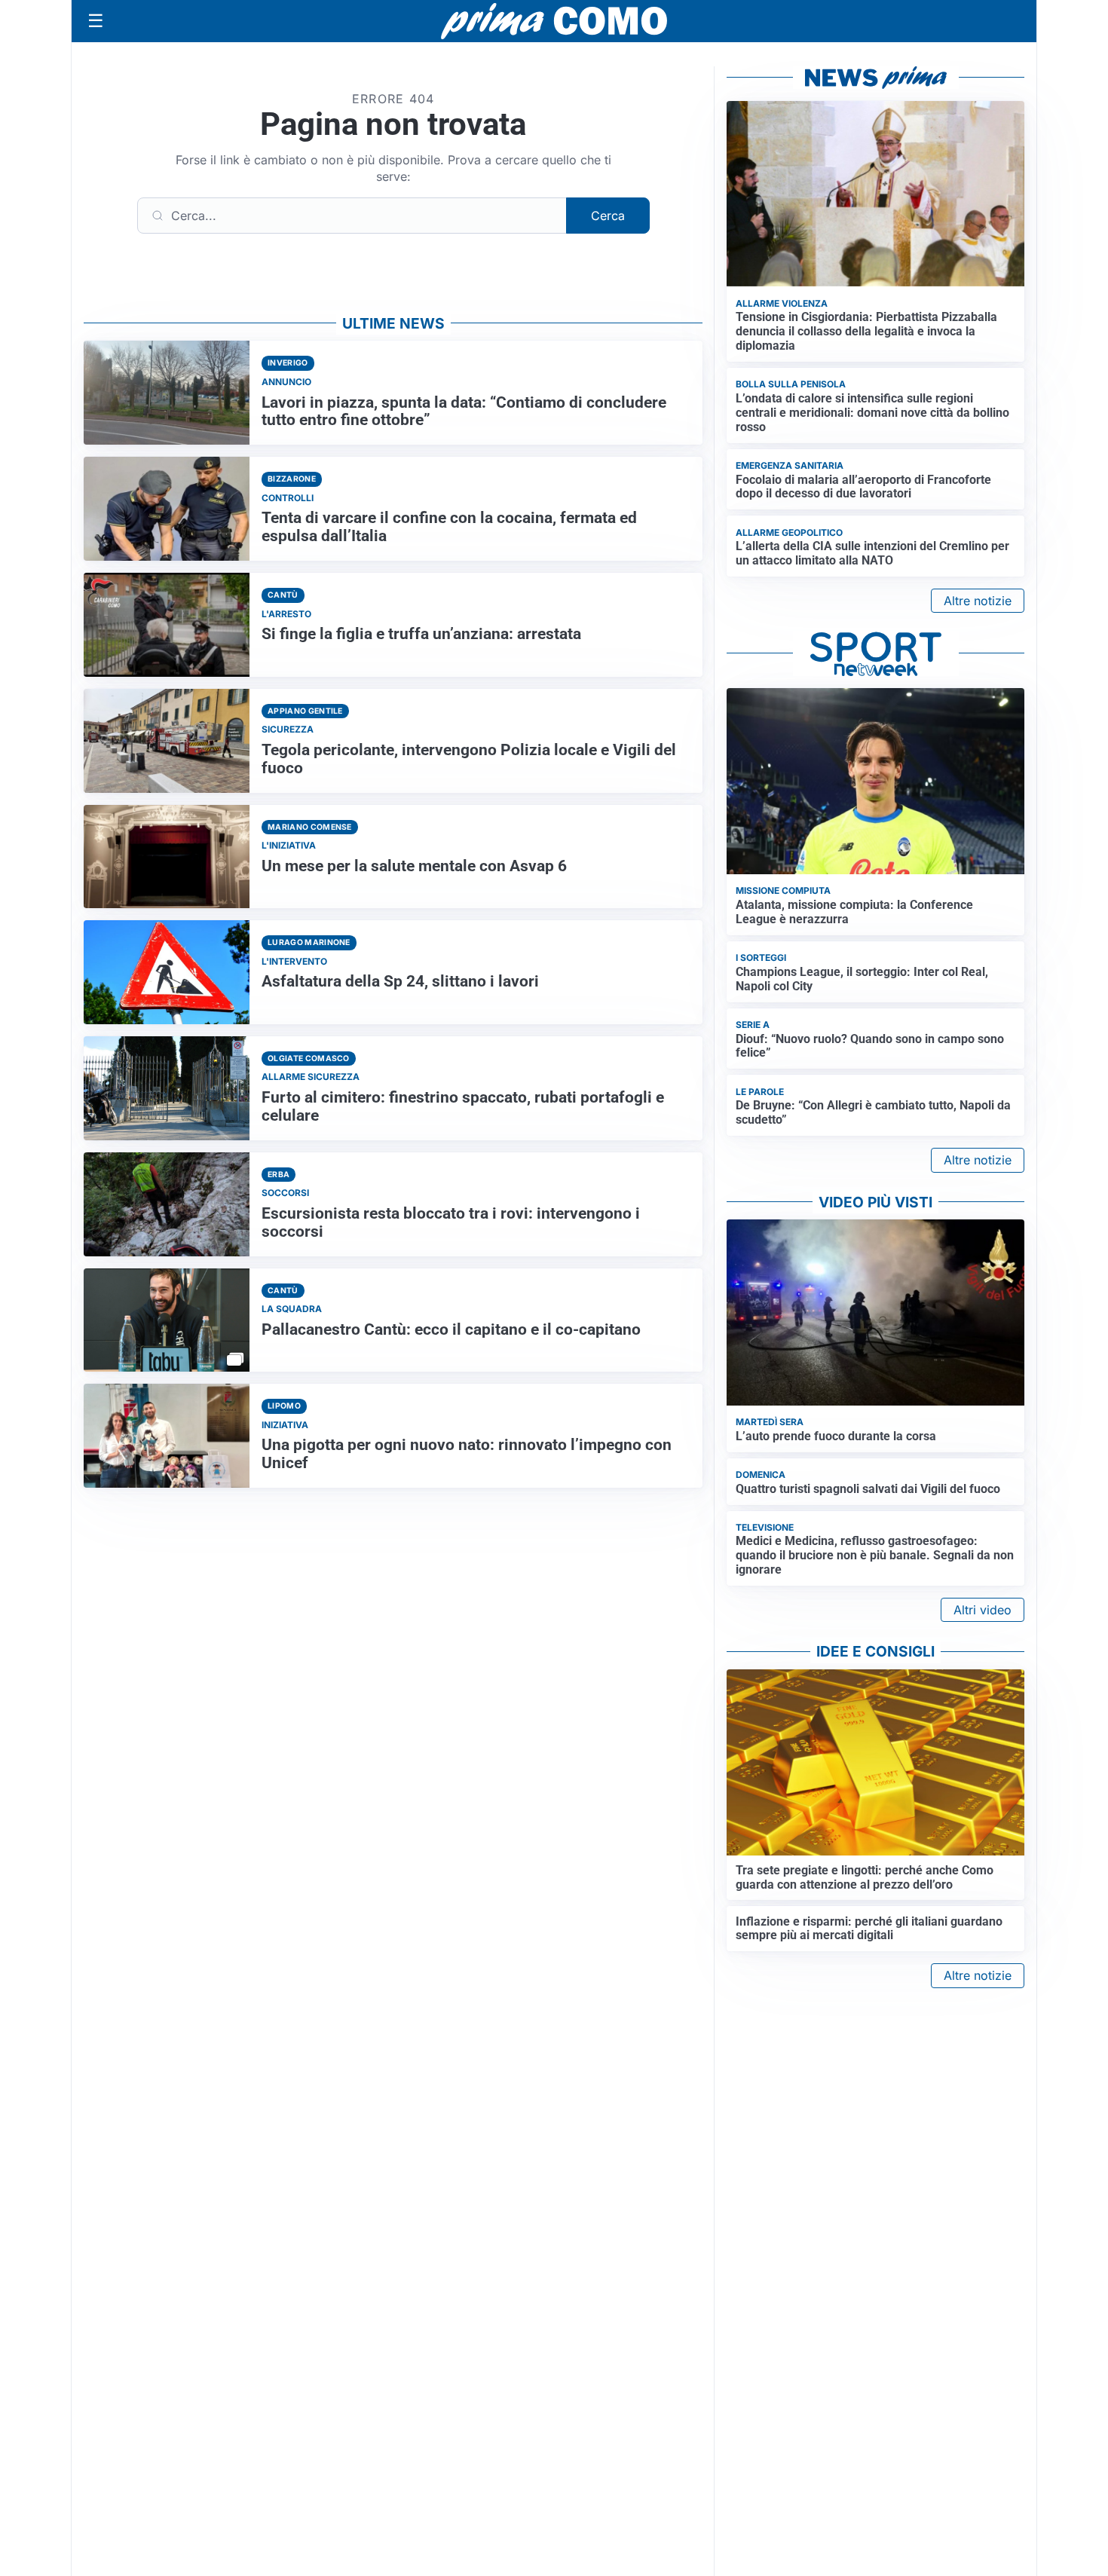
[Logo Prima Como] (554, 21)
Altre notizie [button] (978, 601)
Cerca (608, 216)
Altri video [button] (983, 1610)
